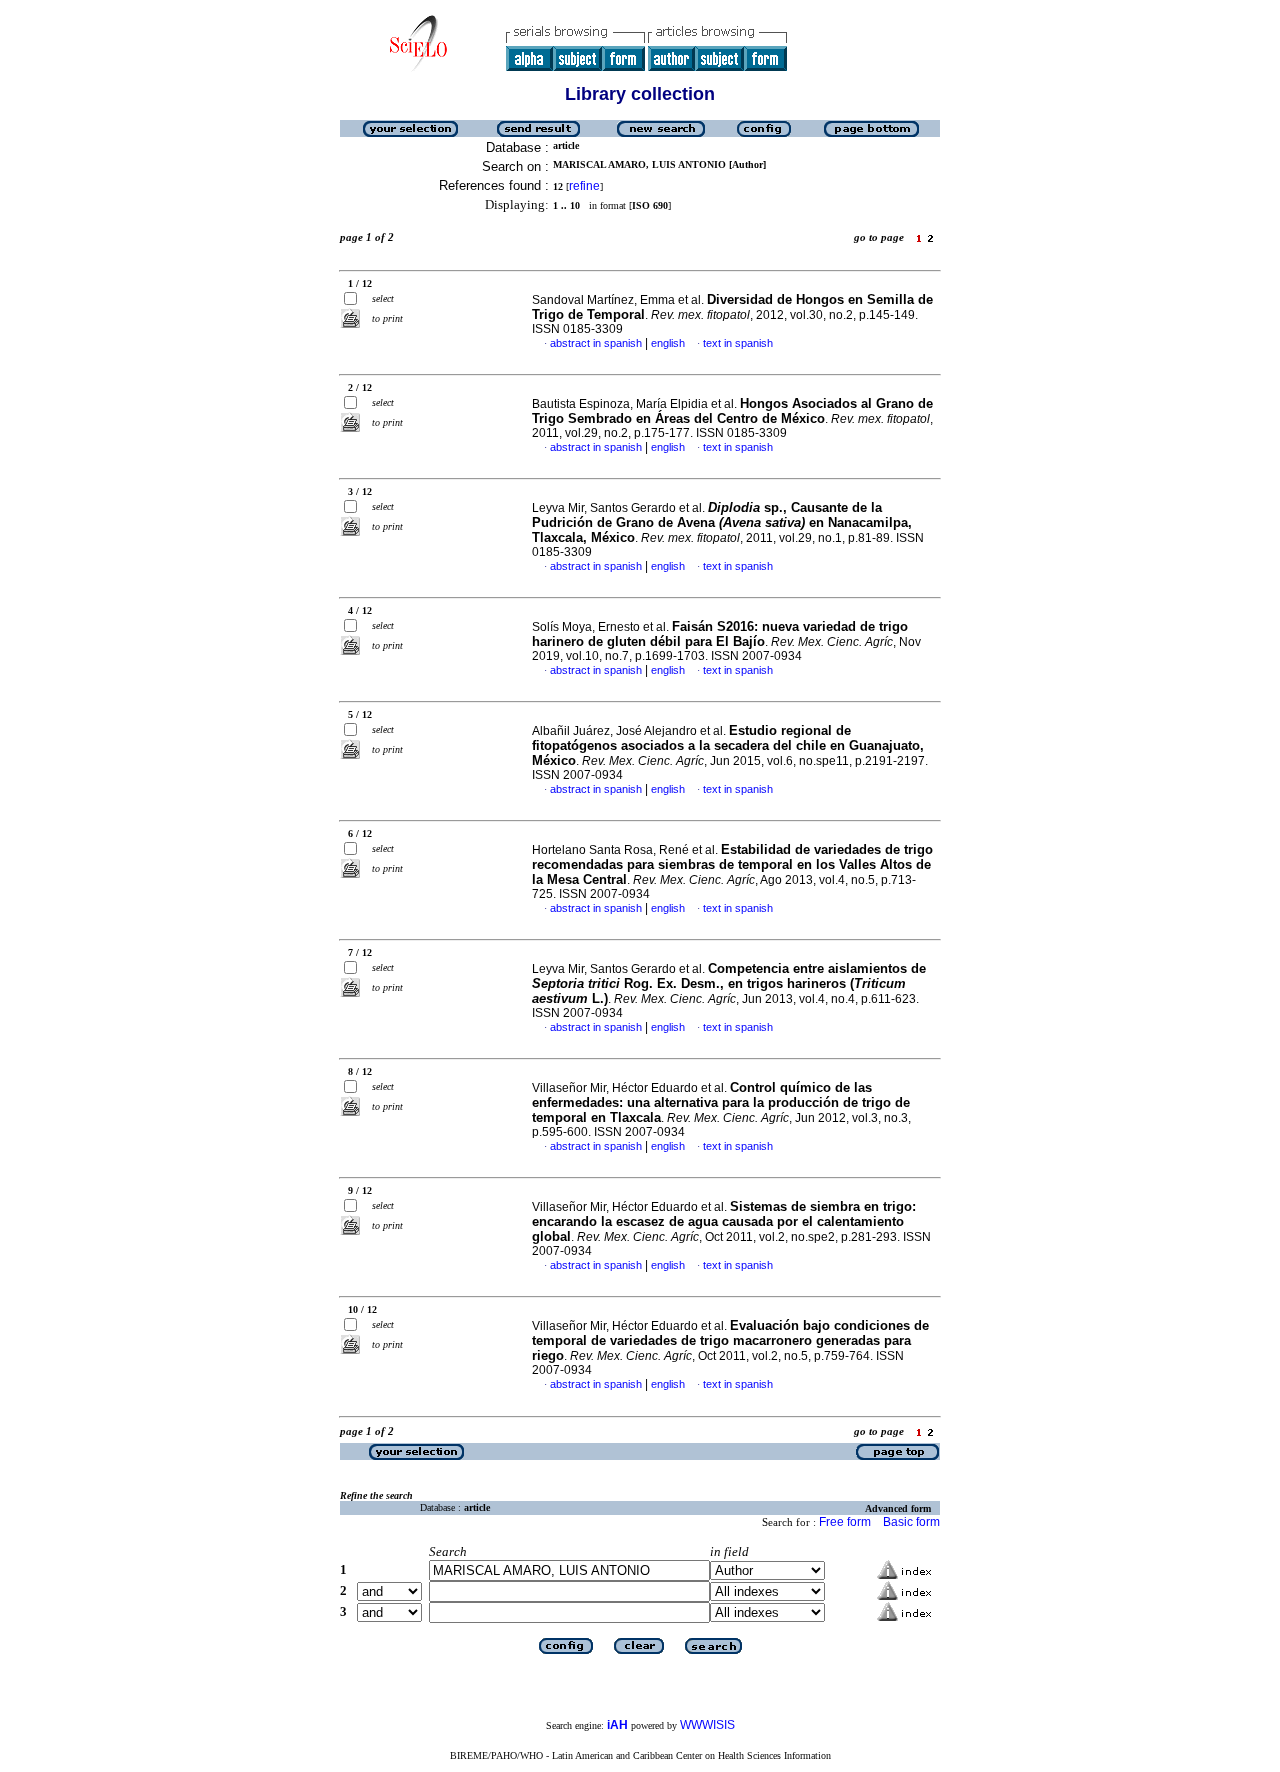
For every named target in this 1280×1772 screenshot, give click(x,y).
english (668, 343)
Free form (845, 1522)
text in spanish (738, 343)
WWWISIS (707, 1725)
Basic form (911, 1522)
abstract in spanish (596, 343)
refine (584, 186)
